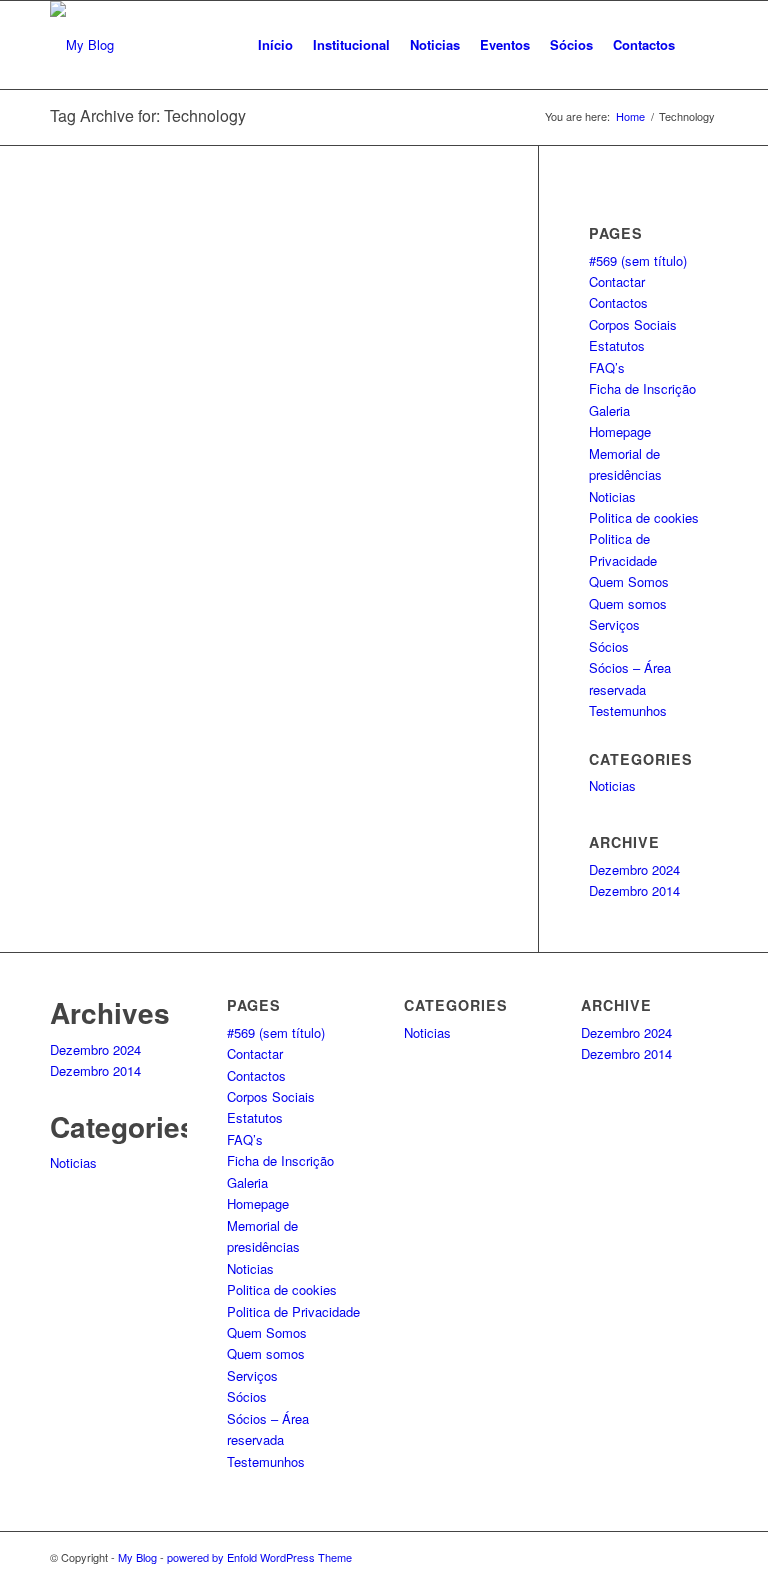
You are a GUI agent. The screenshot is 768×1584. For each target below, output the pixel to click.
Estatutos (617, 345)
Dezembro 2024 (634, 869)
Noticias (612, 496)
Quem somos (628, 603)
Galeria (609, 410)
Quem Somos (629, 581)
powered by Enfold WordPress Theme (259, 1557)
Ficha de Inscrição (642, 388)
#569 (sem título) (638, 260)
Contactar (617, 281)
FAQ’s (607, 367)
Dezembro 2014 (634, 890)
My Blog (137, 1557)
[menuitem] (275, 45)
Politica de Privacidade (293, 1311)
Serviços (614, 624)
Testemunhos (628, 710)
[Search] (701, 45)
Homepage (620, 431)
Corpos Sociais (633, 324)
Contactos (618, 302)
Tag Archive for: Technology (148, 115)
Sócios (609, 646)
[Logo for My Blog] (82, 45)
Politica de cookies (644, 517)
